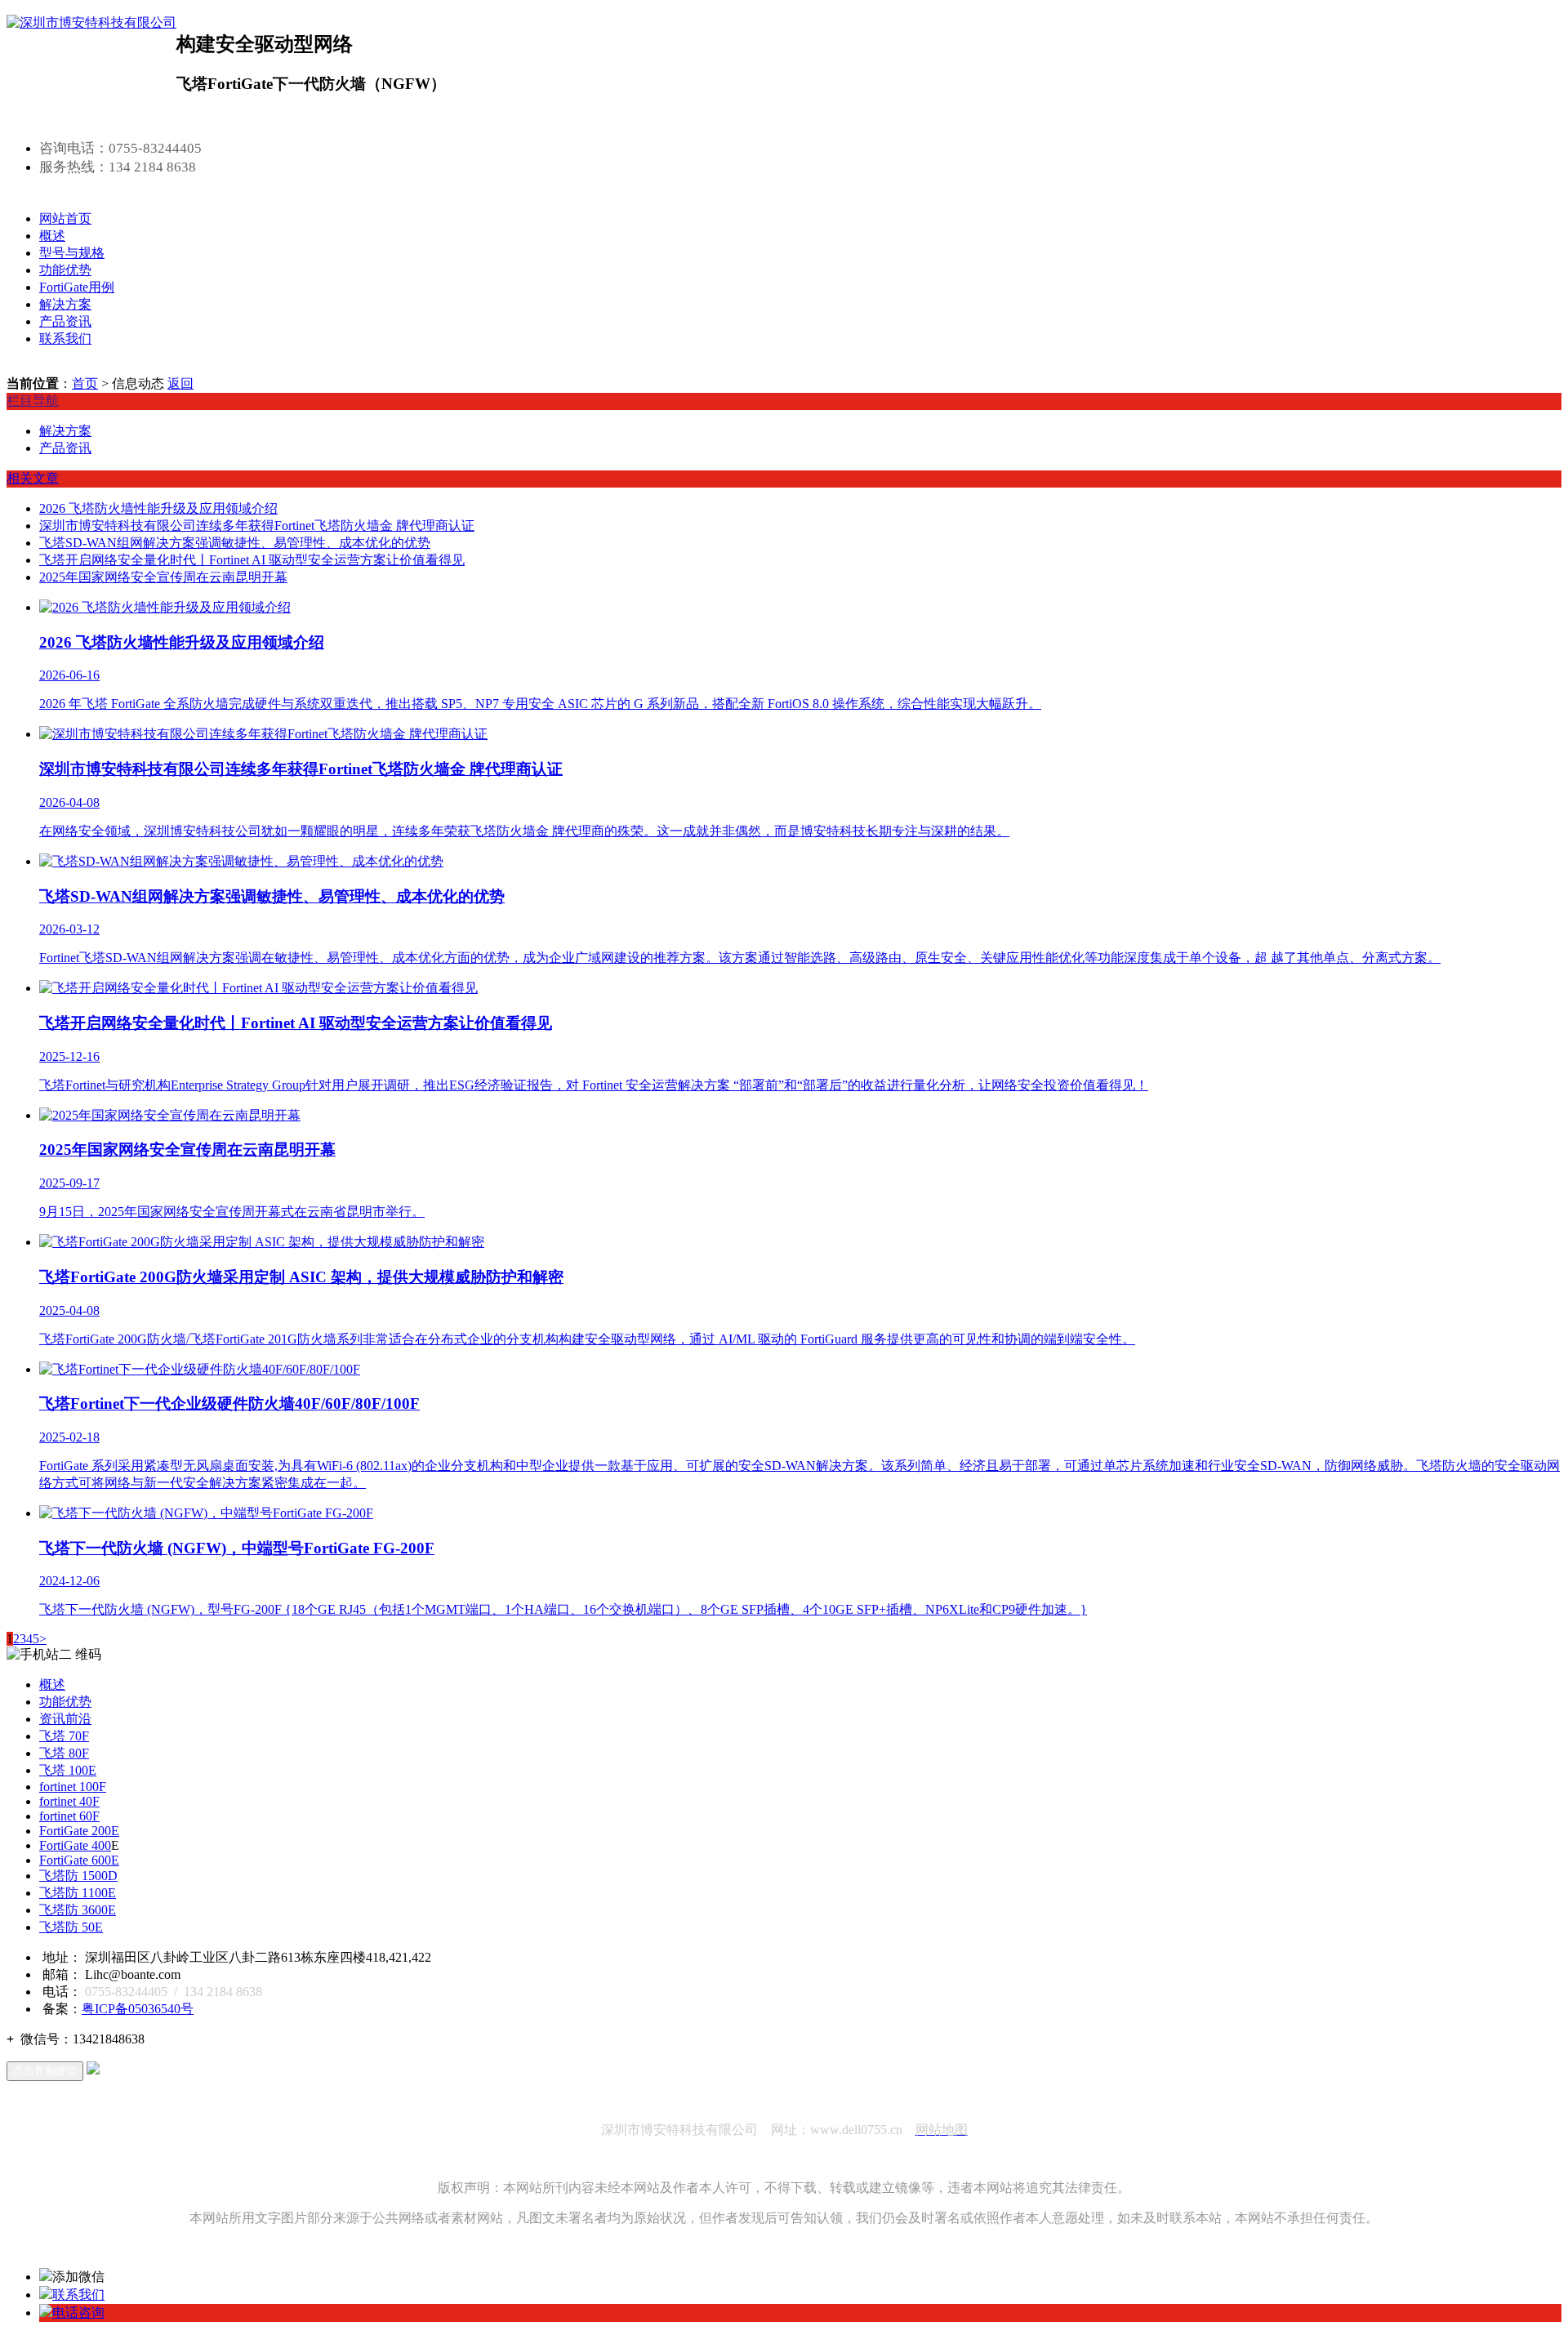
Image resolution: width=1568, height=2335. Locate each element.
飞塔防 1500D (78, 1876)
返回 (180, 383)
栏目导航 (33, 401)
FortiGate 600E (79, 1860)
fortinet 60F (69, 1816)
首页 (85, 383)
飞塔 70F (64, 1736)
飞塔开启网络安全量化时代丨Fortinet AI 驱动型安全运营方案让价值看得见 (252, 560)
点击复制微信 (45, 2071)
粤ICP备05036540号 (138, 2009)
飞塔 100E (68, 1770)
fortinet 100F (73, 1787)
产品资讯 (65, 321)
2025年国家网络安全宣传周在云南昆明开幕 (163, 577)
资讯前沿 (65, 1719)
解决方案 (65, 304)
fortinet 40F (69, 1801)
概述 (52, 236)
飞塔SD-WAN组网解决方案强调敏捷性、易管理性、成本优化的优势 (235, 543)
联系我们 (65, 339)
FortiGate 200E (79, 1831)
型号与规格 (72, 253)
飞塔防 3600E (78, 1910)
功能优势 (65, 270)
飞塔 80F (64, 1753)
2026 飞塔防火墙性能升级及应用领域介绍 (158, 508)
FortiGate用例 (77, 287)
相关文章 (33, 478)
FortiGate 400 (75, 1845)
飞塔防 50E (71, 1927)
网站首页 (65, 218)
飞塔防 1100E (78, 1893)
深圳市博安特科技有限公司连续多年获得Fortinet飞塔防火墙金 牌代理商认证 (257, 526)
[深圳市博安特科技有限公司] (91, 22)
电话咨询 (78, 2313)
